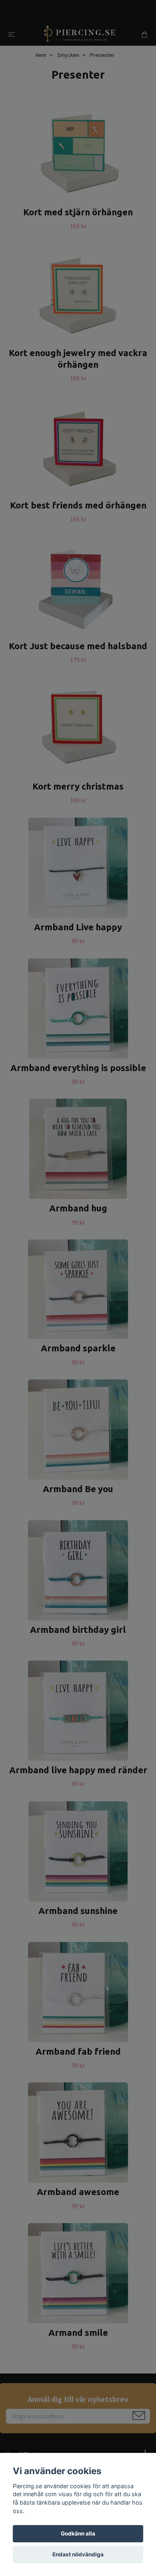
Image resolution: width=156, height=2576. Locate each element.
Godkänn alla (78, 2533)
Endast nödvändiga (78, 2554)
